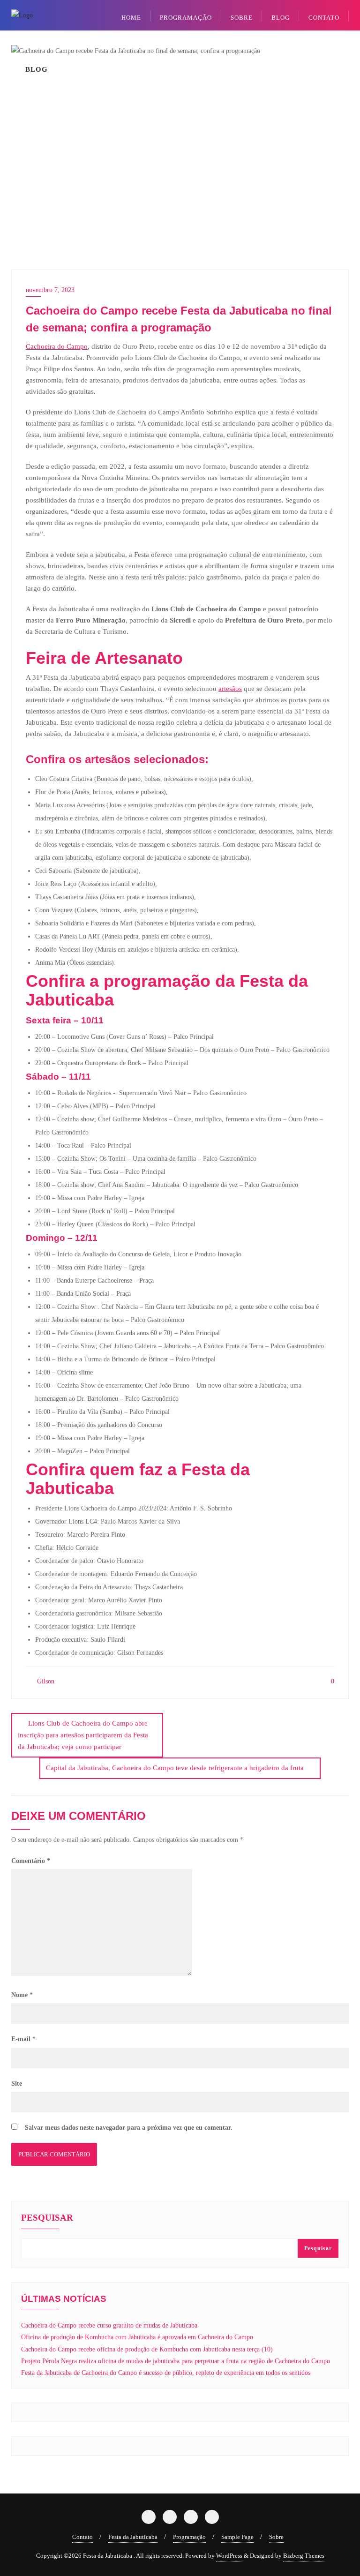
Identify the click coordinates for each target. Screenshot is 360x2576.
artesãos (230, 689)
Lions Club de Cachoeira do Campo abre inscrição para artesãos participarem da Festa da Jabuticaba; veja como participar (83, 1735)
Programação (189, 2537)
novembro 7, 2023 (50, 290)
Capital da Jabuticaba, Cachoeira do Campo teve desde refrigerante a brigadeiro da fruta (175, 1768)
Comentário (31, 1861)
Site (17, 2084)
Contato (82, 2537)
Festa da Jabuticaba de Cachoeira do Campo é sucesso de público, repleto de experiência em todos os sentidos (166, 2373)
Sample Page (237, 2537)
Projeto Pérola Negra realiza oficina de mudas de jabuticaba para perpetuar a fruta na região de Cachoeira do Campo (176, 2361)
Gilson (45, 1681)
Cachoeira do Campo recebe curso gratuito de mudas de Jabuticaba (109, 2325)
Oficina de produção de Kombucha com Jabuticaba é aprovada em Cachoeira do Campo (137, 2337)
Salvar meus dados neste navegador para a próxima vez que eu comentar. (129, 2128)
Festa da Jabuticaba (133, 2537)
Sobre (276, 2537)
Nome (22, 1995)
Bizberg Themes (304, 2556)
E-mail (23, 2039)
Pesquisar (47, 2218)
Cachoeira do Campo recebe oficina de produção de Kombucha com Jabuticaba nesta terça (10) (147, 2349)
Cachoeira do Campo (57, 346)
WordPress (229, 2556)
